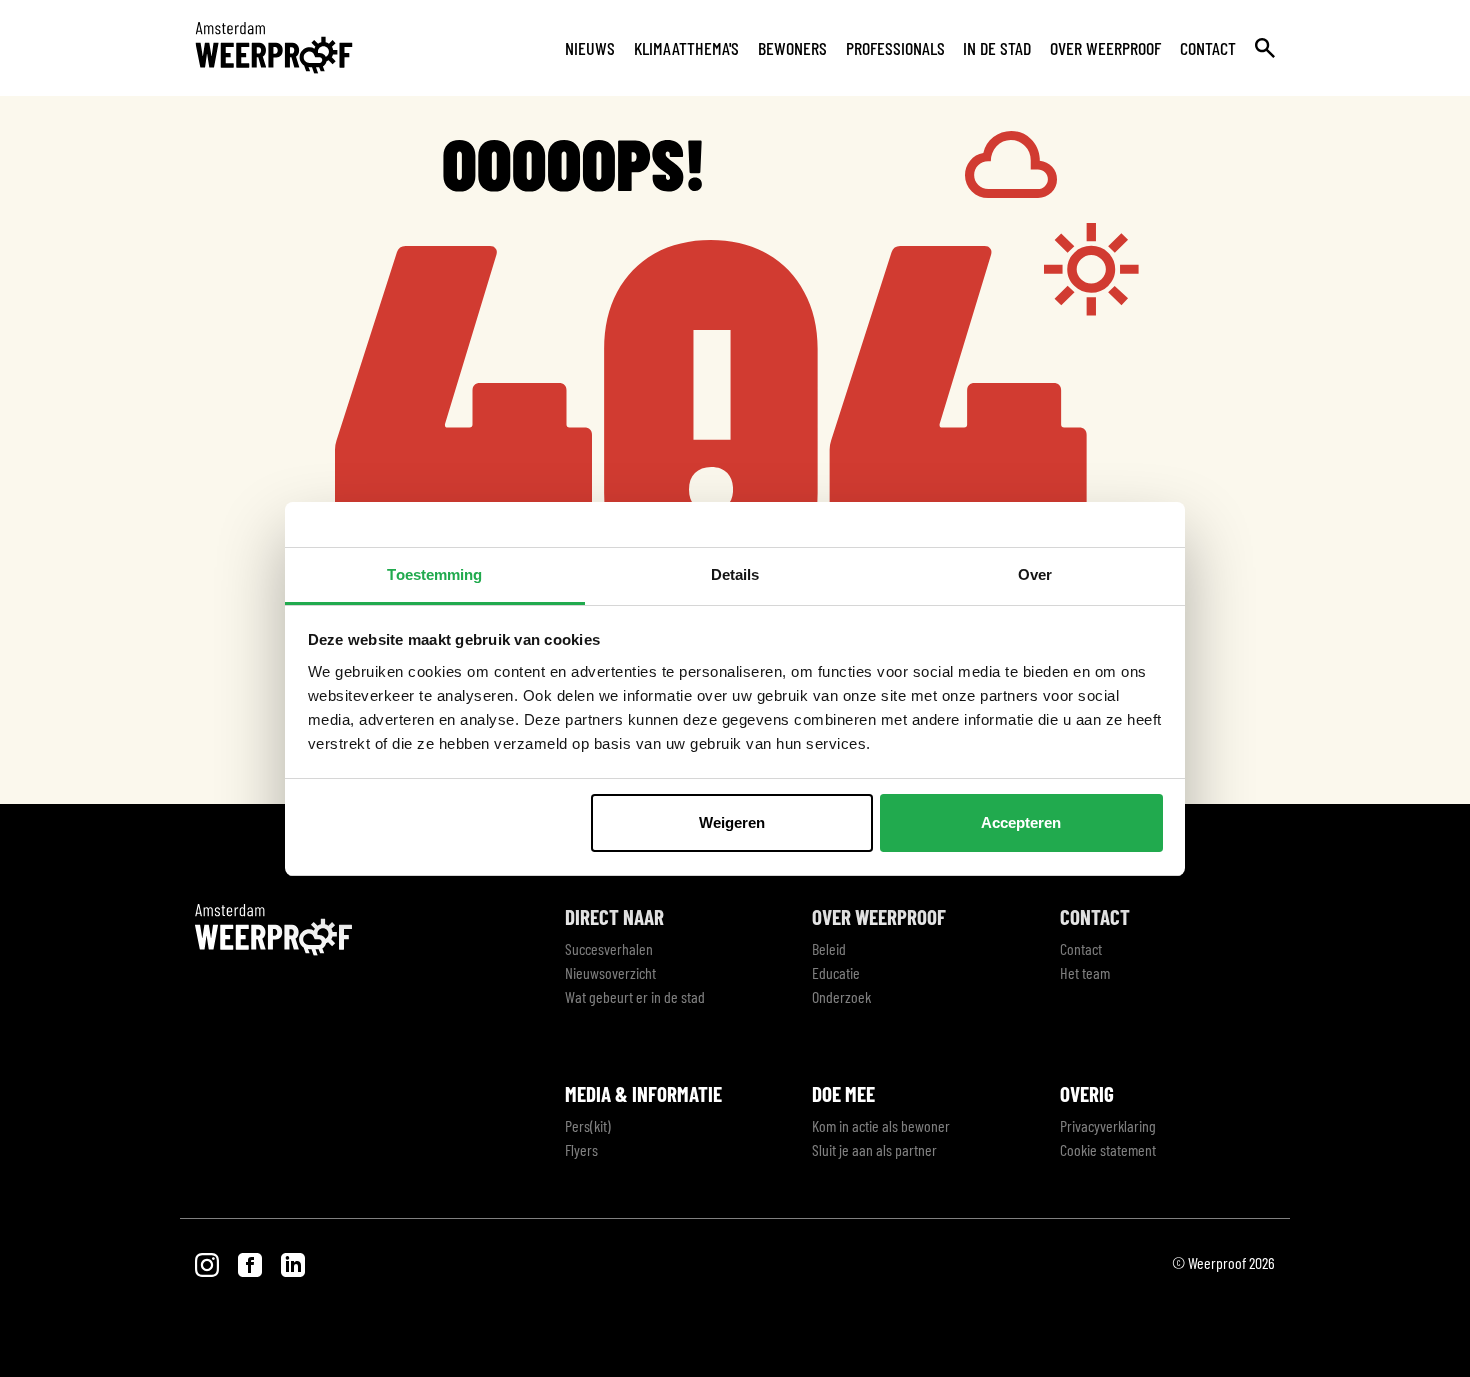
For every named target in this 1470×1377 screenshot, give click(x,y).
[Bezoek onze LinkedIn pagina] (293, 1262)
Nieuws (590, 48)
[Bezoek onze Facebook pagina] (251, 1262)
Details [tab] (735, 574)
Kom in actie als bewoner (881, 1125)
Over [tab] (1035, 574)
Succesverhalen (609, 948)
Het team (1085, 972)
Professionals (895, 48)
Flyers (581, 1149)
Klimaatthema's (686, 48)
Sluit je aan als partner (874, 1149)
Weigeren (732, 822)
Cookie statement (1108, 1149)
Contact (1208, 48)
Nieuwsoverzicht (610, 972)
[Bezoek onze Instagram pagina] (208, 1262)
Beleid (829, 948)
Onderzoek (841, 996)
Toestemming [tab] (434, 574)
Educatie (836, 972)
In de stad (997, 48)
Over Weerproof (1105, 48)
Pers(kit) (588, 1125)
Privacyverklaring (1108, 1125)
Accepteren (1021, 822)
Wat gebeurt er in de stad (635, 996)
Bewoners (792, 48)
